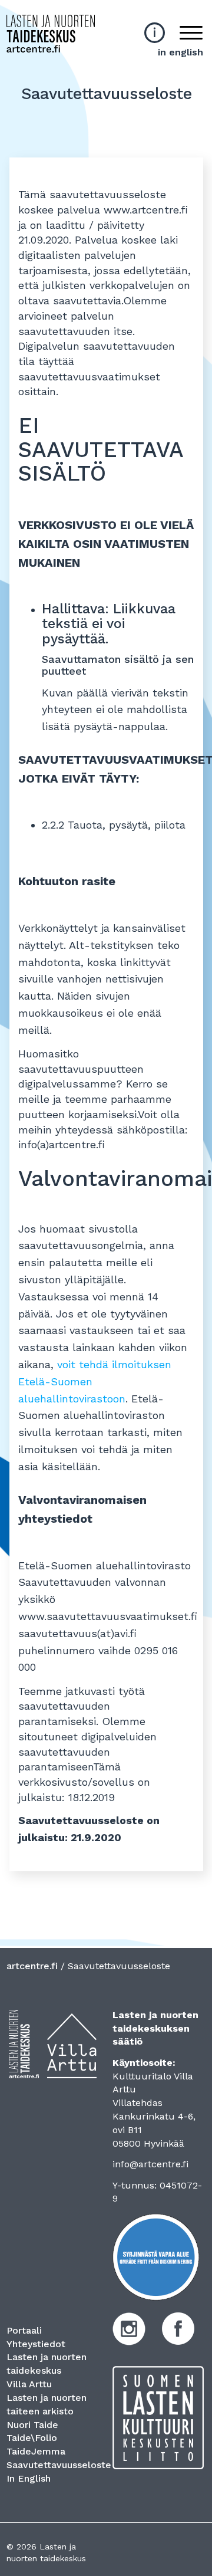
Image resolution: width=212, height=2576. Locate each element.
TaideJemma (36, 2451)
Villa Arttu (29, 2384)
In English (29, 2478)
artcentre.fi (32, 1966)
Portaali (24, 2330)
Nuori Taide (32, 2425)
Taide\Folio (32, 2438)
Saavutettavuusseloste (59, 2465)
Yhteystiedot (36, 2344)
